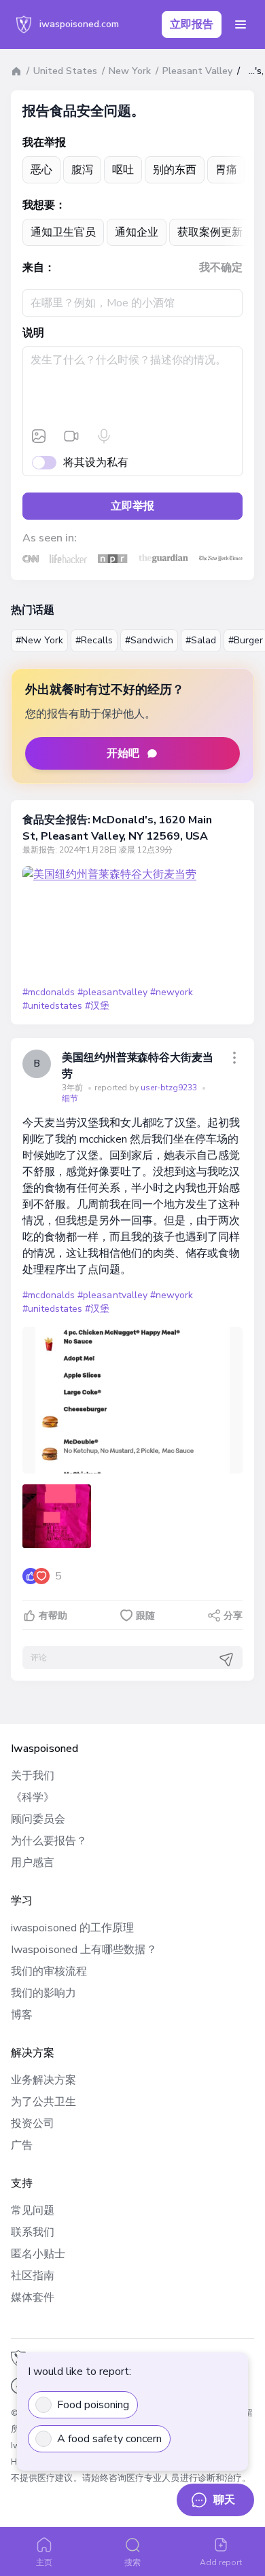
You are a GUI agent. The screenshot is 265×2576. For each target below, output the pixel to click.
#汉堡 (97, 1006)
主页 (44, 2562)
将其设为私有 (96, 463)
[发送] (226, 1660)
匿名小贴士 (38, 2254)
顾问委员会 (38, 1819)
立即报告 (192, 24)
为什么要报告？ (49, 1841)
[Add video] (71, 436)
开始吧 (123, 753)
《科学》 (33, 1797)
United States (65, 71)
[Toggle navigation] (241, 24)
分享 (233, 1616)
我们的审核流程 (49, 1971)
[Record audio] (104, 436)
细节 (70, 1098)
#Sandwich (149, 640)
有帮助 (53, 1616)
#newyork (172, 992)
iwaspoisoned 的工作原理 (72, 1928)
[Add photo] (39, 436)
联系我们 (33, 2232)
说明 (33, 333)
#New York (39, 640)
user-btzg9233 (170, 1088)
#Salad (201, 640)
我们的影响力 (43, 1993)
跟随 (145, 1616)
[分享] (234, 1058)
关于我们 (33, 1776)
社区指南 (33, 2276)
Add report (221, 2562)
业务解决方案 (43, 2080)
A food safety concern (109, 2439)
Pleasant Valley (197, 71)
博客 (22, 2015)
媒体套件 (33, 2297)
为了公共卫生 (43, 2102)
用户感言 (33, 1863)
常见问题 (33, 2211)
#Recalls (94, 640)
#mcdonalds (49, 992)
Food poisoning (93, 2405)
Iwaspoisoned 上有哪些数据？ (84, 1950)
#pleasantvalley (112, 992)
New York (130, 71)
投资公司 (33, 2124)
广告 (22, 2145)
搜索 (132, 2562)
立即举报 (132, 506)
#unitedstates (52, 1006)
